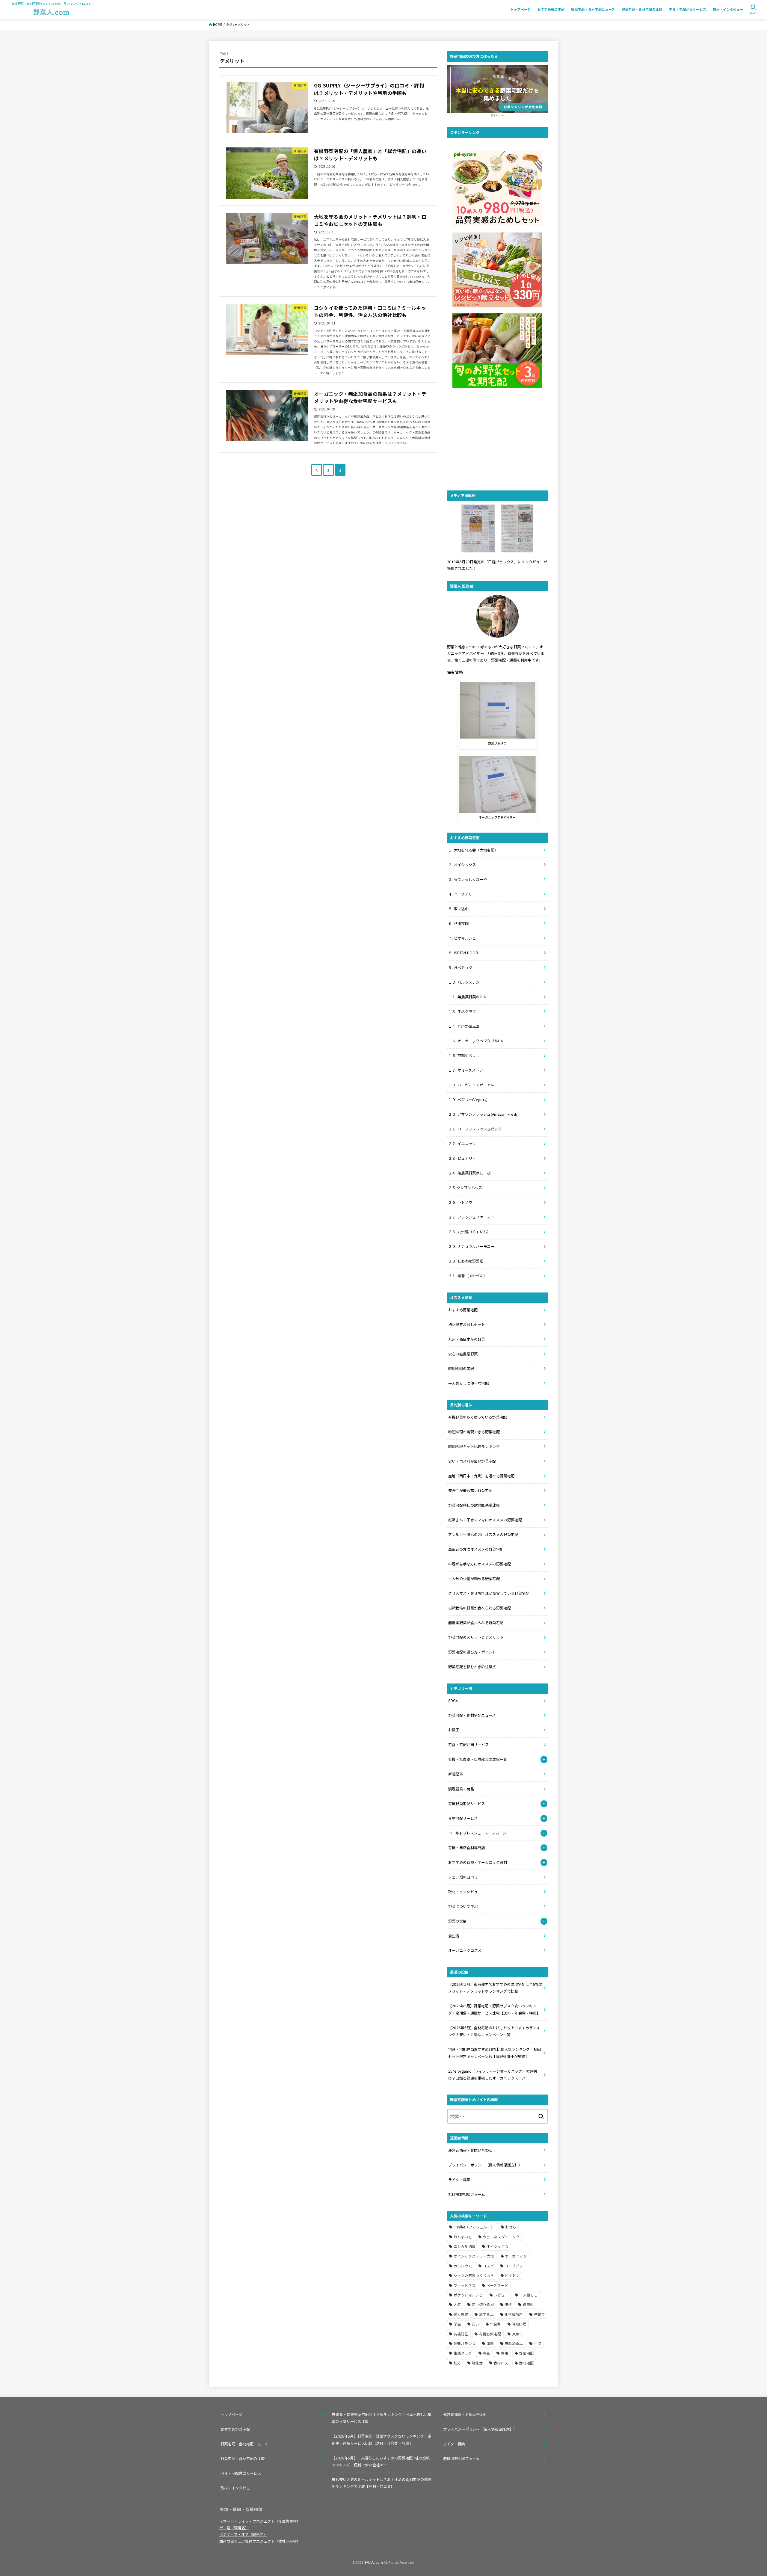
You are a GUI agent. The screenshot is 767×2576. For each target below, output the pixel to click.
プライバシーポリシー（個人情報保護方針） (486, 2165)
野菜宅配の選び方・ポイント (472, 1652)
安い (475, 2324)
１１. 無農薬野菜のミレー (469, 997)
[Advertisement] (497, 440)
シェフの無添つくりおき (474, 2275)
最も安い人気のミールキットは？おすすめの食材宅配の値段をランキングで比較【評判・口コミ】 (381, 2483)
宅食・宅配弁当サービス (688, 9)
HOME (218, 25)
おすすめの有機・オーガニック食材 (478, 1862)
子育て (539, 2314)
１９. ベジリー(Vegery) (468, 1100)
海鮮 (490, 2343)
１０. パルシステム (464, 982)
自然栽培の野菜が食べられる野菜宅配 (480, 1608)
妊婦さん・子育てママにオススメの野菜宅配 (485, 1520)
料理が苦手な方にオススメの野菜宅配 (480, 1564)
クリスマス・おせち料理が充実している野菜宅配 (489, 1593)
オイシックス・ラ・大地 (474, 2256)
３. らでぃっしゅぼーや (468, 879)
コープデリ (514, 2266)
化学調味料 (514, 2314)
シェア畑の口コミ (463, 1877)
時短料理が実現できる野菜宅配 (474, 1432)
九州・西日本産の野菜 (467, 1339)
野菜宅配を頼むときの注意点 (472, 1667)
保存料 (528, 2304)
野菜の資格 (458, 1921)
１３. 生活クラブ (462, 1011)
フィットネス (465, 2285)
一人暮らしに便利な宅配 (468, 1383)
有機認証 (461, 2334)
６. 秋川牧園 (458, 923)
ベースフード (497, 2285)
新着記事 (456, 1774)
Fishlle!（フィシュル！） (474, 2227)
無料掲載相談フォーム (467, 2194)
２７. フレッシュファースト (471, 1217)
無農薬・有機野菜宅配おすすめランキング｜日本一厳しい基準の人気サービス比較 (381, 2418)
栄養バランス (465, 2343)
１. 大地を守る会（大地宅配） (473, 850)
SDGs (453, 1701)
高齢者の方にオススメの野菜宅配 (476, 1549)
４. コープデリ (460, 894)
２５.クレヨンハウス (465, 1188)
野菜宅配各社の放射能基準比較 (474, 1505)
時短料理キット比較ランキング (474, 1446)
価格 (508, 2304)
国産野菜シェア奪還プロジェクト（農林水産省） (260, 2541)
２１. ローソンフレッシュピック (475, 1129)
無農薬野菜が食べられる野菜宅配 (476, 1623)
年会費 (495, 2324)
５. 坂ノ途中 (458, 909)
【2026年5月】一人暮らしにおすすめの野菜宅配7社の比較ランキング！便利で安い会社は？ (381, 2461)
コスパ (488, 2266)
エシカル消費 (465, 2246)
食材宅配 (526, 2363)
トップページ (521, 9)
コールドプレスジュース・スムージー (479, 1833)
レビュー (501, 2295)
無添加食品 (514, 2343)
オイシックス (497, 2246)
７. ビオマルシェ (462, 938)
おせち (511, 2227)
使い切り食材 (483, 2304)
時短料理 (519, 2324)
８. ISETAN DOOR (463, 953)
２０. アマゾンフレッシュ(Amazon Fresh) (483, 1114)
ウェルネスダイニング (501, 2237)
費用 (505, 2353)
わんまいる (463, 2237)
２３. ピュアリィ (462, 1158)
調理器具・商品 (461, 1789)
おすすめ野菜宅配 (551, 9)
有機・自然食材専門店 (467, 1848)
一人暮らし (529, 2295)
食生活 (454, 1936)
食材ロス (501, 2363)
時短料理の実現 (461, 1369)
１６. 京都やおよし (464, 1056)
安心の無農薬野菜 (463, 1354)
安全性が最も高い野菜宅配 (470, 1491)
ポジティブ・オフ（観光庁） (243, 2534)
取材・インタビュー (728, 9)
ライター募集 (459, 2180)
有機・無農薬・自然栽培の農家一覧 (478, 1759)
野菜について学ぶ (463, 1906)
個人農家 (461, 2314)
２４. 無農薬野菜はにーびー (471, 1173)
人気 (457, 2304)
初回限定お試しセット (467, 1325)
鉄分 (457, 2363)
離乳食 (477, 2363)
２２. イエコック (462, 1144)
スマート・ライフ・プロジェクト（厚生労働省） (260, 2521)
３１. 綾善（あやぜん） (468, 1276)
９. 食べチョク (460, 967)
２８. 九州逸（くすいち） (469, 1232)
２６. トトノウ (460, 1202)
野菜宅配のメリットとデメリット (476, 1637)
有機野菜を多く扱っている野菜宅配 (478, 1417)
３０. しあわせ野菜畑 (466, 1261)
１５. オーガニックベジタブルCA (475, 1041)
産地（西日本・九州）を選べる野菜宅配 (481, 1476)
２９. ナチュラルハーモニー (471, 1246)
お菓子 (454, 1730)
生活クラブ (463, 2353)
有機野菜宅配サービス (467, 1804)
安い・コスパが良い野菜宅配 (472, 1461)
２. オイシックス (462, 865)
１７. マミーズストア (466, 1070)
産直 (486, 2353)
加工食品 (486, 2314)
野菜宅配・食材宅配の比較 (642, 9)
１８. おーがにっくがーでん (471, 1085)
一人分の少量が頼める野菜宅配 (474, 1579)
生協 (538, 2343)
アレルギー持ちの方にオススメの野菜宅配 (483, 1535)
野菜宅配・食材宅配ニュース (593, 9)
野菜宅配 (526, 2353)
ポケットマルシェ (468, 2295)
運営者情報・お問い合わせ (470, 2150)
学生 (457, 2324)
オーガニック (516, 2256)
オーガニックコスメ (465, 1950)
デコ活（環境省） (234, 2528)
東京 (516, 2334)
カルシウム (463, 2266)
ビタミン (512, 2275)
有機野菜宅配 (490, 2334)
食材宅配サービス (463, 1818)
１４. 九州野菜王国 (464, 1026)
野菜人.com (374, 2562)
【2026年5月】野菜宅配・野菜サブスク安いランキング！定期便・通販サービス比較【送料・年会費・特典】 (381, 2440)
